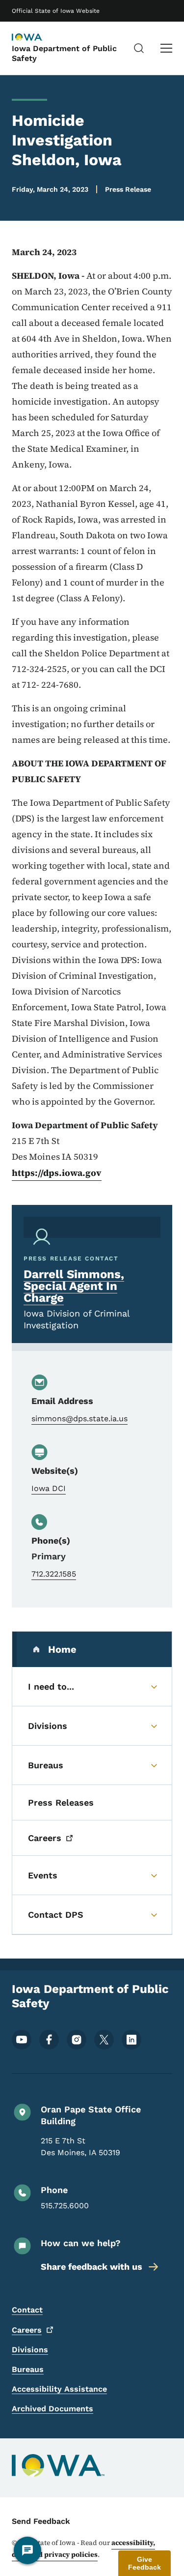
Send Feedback (41, 2521)
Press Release (128, 189)
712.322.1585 (54, 1574)
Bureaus (28, 2369)
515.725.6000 (65, 2206)
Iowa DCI (49, 1488)
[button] (145, 2563)
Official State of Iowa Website (56, 11)
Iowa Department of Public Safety (64, 53)
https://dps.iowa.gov (57, 1173)
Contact (27, 2310)
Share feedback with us (92, 2267)
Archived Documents (53, 2409)
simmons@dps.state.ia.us (79, 1419)
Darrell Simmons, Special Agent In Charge (74, 1286)
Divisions (30, 2350)
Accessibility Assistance (59, 2389)
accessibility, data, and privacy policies (83, 2548)
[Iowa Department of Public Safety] (36, 38)
